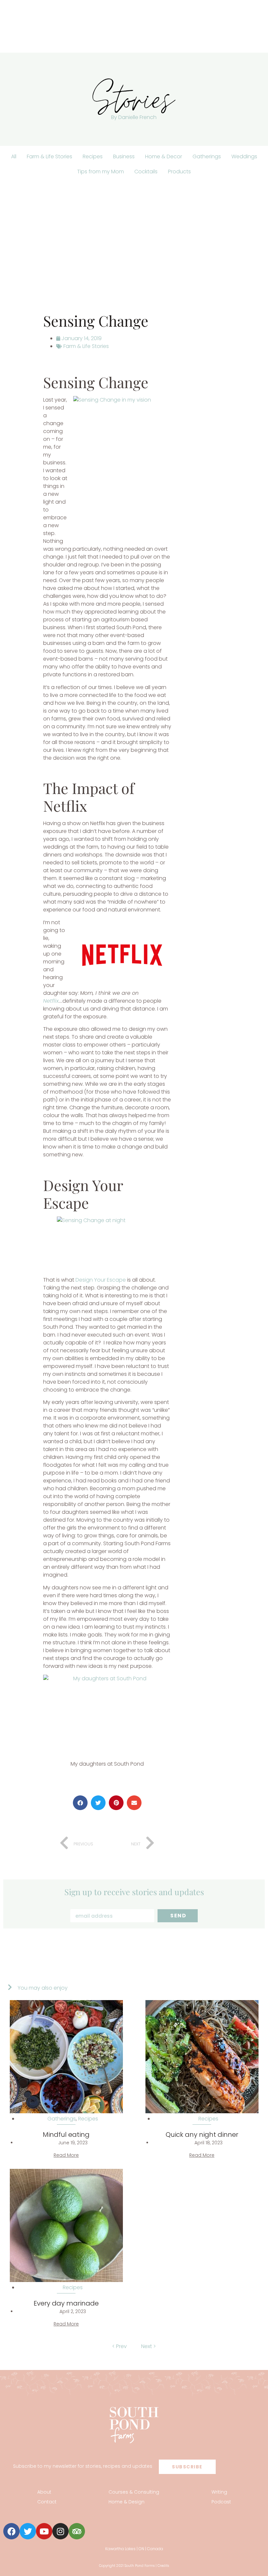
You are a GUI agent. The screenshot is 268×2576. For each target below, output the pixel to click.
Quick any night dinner (202, 2135)
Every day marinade (66, 2303)
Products (179, 172)
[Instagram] (60, 2531)
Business (124, 156)
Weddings (244, 156)
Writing (219, 2492)
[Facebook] (11, 2531)
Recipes (93, 156)
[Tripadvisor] (77, 2531)
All (14, 156)
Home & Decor (164, 156)
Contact (47, 2502)
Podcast (221, 2502)
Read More (66, 2155)
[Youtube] (44, 2531)
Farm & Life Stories (50, 156)
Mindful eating (66, 2135)
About (44, 2492)
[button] (80, 1803)
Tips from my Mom (100, 172)
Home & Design (126, 2502)
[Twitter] (28, 2531)
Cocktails (146, 172)
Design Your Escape (101, 1280)
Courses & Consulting (134, 2492)
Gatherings (207, 156)
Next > (149, 2346)
